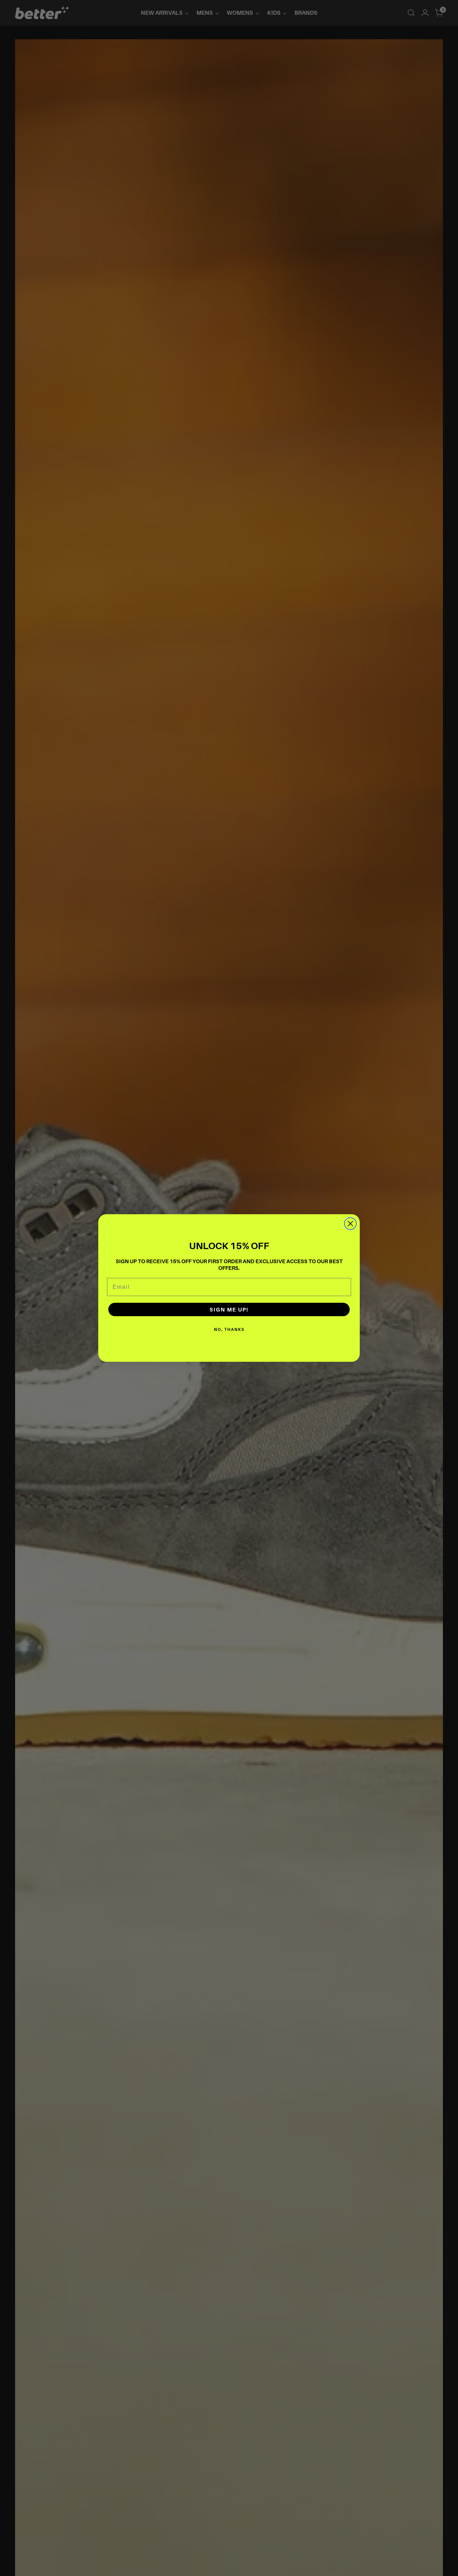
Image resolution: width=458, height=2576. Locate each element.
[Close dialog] (350, 1224)
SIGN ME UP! (229, 1309)
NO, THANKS (229, 1329)
